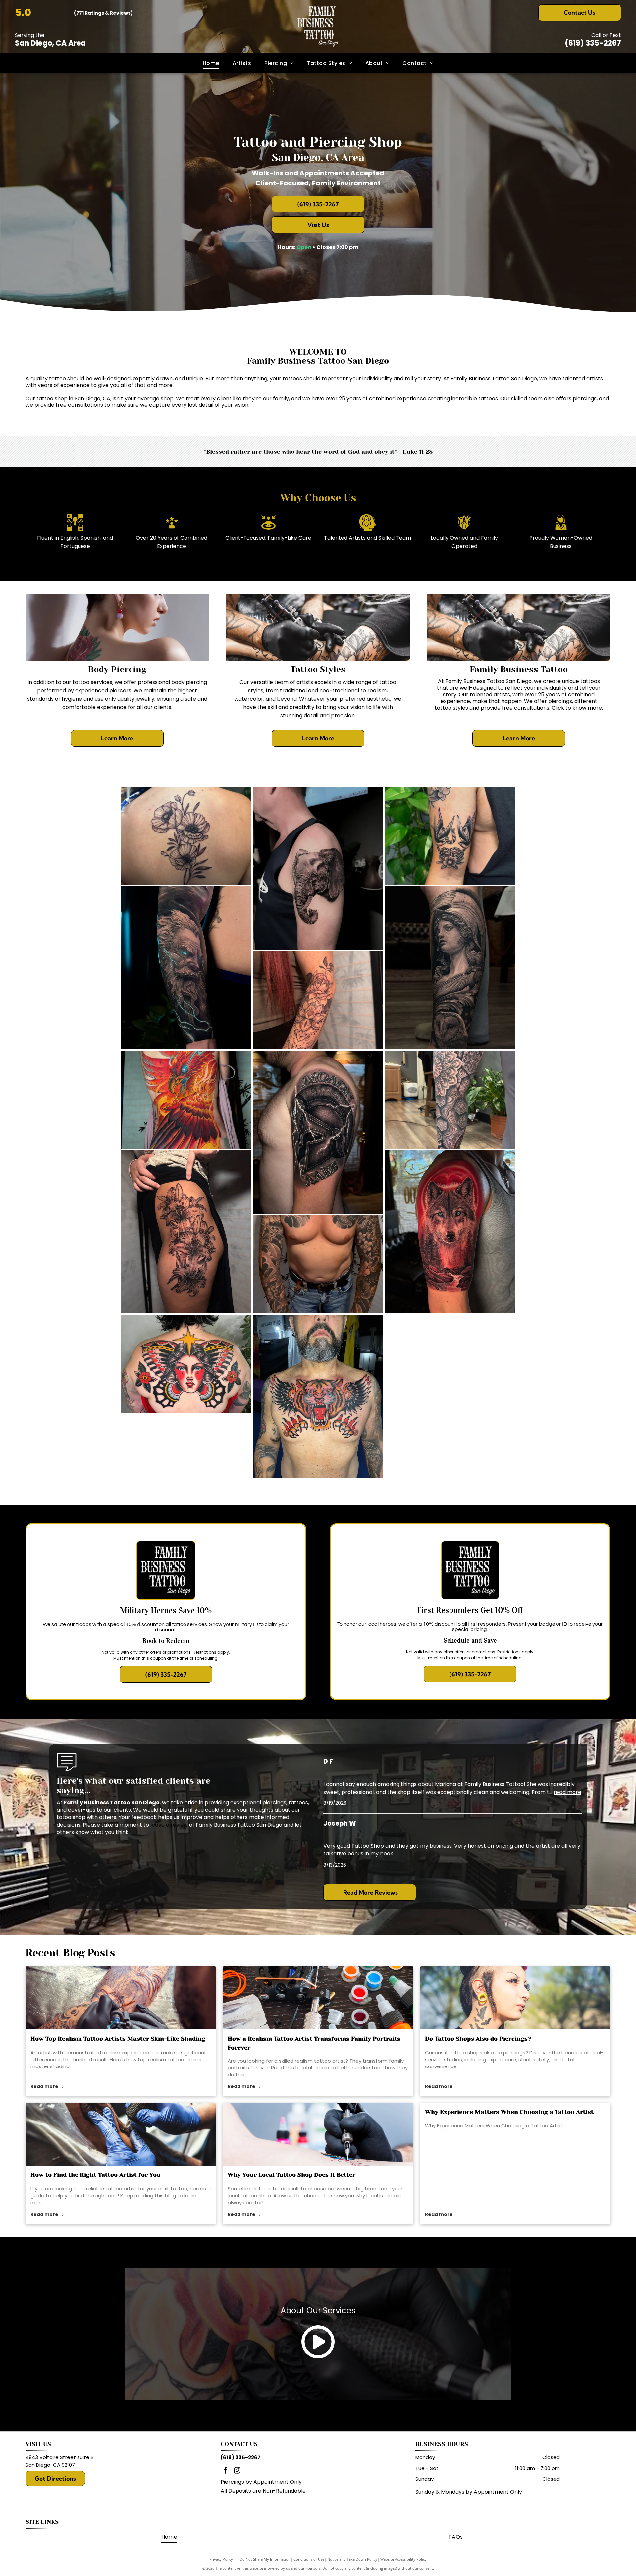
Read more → (47, 2086)
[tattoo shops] (515, 1998)
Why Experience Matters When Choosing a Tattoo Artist (509, 2112)
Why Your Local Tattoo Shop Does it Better (291, 2175)
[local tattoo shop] (318, 2134)
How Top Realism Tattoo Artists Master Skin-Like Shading (118, 2039)
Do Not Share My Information (265, 2559)
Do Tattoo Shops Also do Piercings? (478, 2039)
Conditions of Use (309, 2559)
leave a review (169, 1825)
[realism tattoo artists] (121, 1998)
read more (567, 1792)
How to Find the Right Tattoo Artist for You (96, 2175)
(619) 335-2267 (593, 43)
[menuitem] (211, 63)
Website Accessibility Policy (403, 2559)
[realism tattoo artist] (318, 1998)
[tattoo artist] (121, 2134)
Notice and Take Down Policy (352, 2559)
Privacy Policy (221, 2559)
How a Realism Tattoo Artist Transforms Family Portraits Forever (314, 2043)
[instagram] (237, 2471)
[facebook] (226, 2471)
